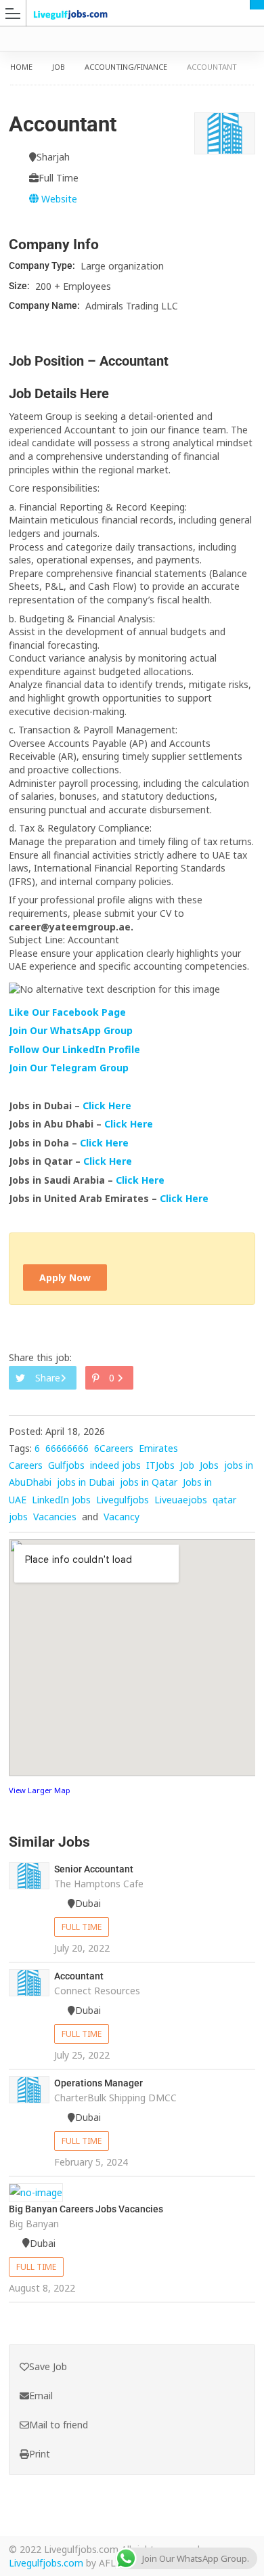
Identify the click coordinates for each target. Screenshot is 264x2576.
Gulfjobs (66, 1465)
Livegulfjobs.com (46, 2563)
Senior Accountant (94, 1869)
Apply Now (65, 1278)
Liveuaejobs (181, 1500)
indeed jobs (115, 1465)
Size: (20, 286)
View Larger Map (40, 1790)
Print (40, 2454)
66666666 (67, 1448)
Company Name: (45, 305)
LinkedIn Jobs (61, 1500)
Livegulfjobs (123, 1500)
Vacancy (122, 1517)
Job (59, 67)
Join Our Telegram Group (69, 1068)
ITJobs (160, 1465)
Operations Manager (98, 2083)
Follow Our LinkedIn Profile (74, 1049)
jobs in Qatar (149, 1482)
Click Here (108, 1105)
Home (21, 67)
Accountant (79, 1976)
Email (41, 2396)
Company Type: (43, 265)
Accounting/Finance (126, 67)
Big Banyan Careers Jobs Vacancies (86, 2209)
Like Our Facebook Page (67, 1012)
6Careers (114, 1448)
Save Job (48, 2366)
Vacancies (55, 1517)
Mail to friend (59, 2425)
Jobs (209, 1465)
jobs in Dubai (86, 1482)
